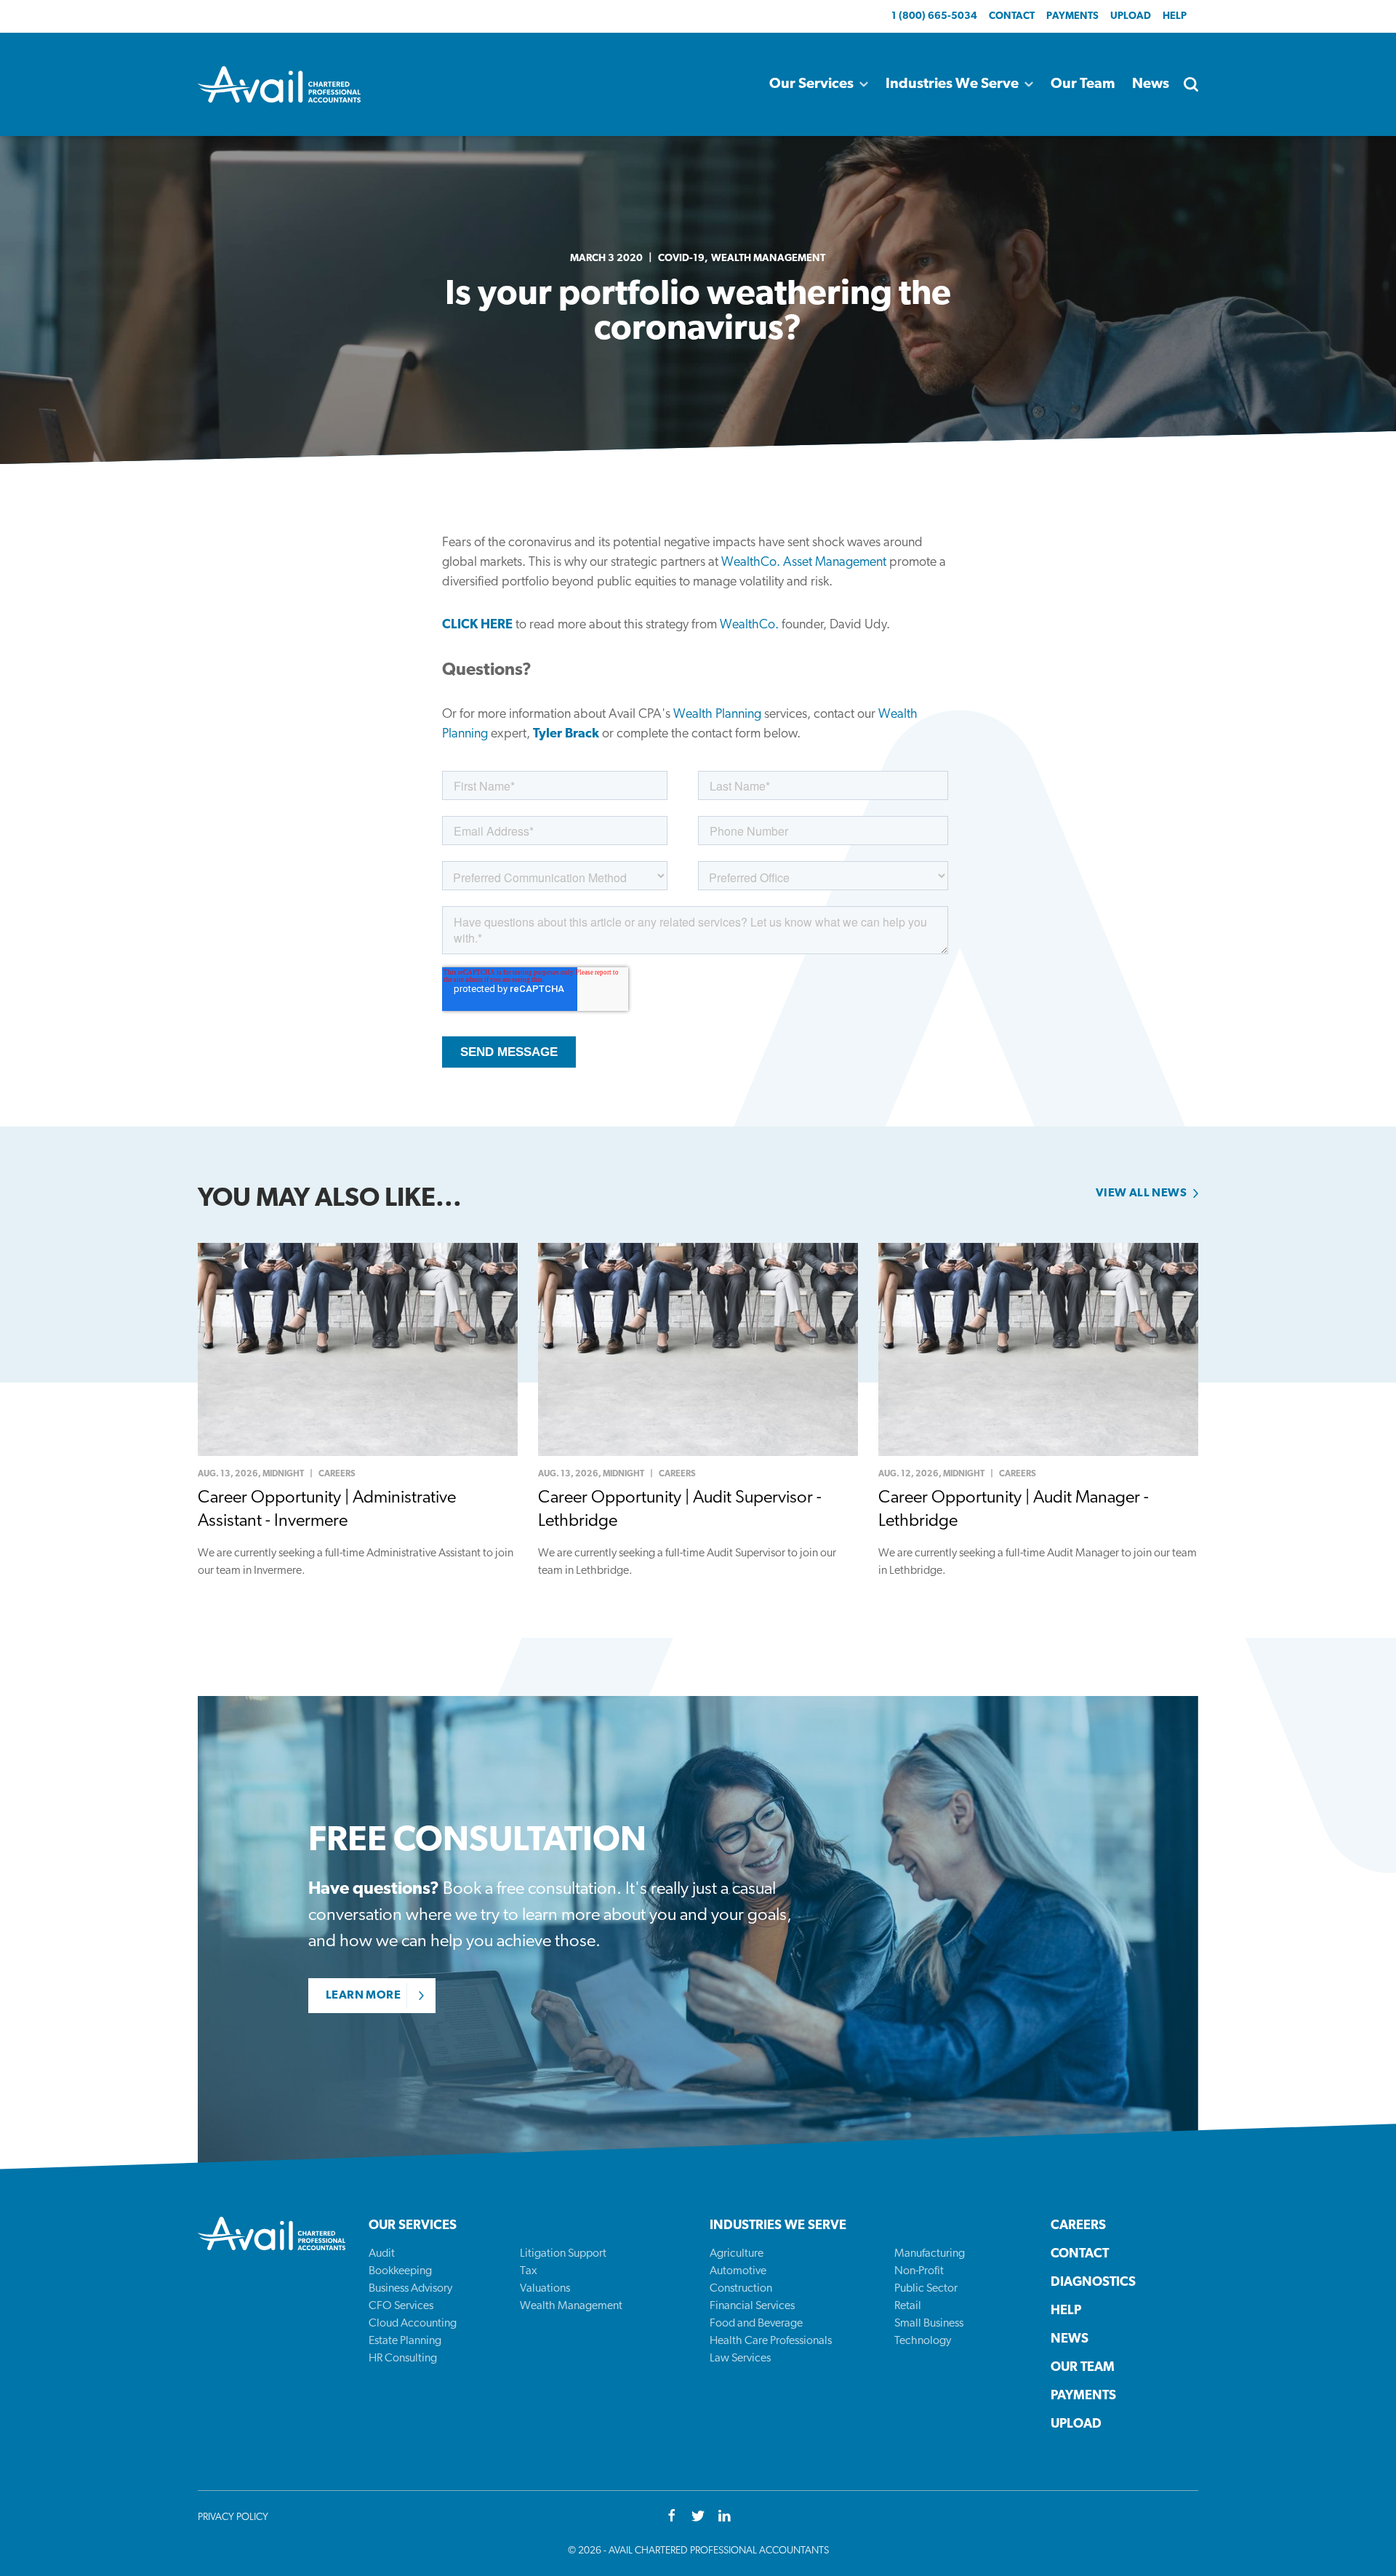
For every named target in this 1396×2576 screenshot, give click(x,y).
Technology (923, 2341)
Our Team (1083, 84)
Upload (1131, 16)
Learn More (363, 1996)
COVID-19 (681, 259)
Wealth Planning (717, 715)
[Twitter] (698, 2517)
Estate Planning (405, 2341)
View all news (1141, 1193)
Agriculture (737, 2254)
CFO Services (401, 2306)
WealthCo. (749, 625)
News (1151, 84)
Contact (1012, 16)
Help (1175, 16)
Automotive (738, 2271)
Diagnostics (1093, 2283)
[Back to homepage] (279, 84)
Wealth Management (768, 259)
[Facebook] (672, 2517)
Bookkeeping (400, 2271)
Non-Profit (919, 2271)
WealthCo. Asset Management (804, 563)
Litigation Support (563, 2254)
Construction (741, 2289)
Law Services (740, 2359)
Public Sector (926, 2289)
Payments (1072, 16)
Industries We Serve (952, 84)
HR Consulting (403, 2359)
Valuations (545, 2289)
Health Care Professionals (771, 2341)
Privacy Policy (233, 2517)
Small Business (929, 2324)
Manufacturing (930, 2254)
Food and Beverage (756, 2324)
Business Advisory (410, 2289)
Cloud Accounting (413, 2324)
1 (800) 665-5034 (934, 16)
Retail (908, 2306)
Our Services (811, 84)
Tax (529, 2271)
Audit (382, 2254)
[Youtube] (724, 2517)
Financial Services (752, 2306)
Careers (1078, 2226)
